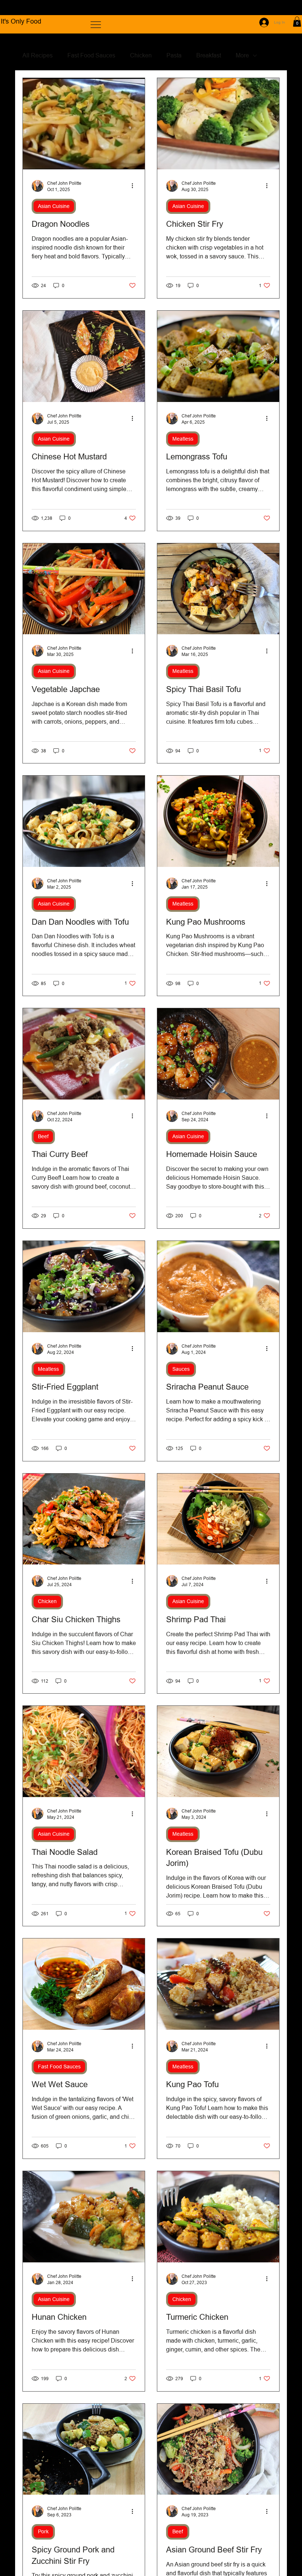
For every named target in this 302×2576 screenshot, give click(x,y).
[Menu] (96, 25)
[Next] (287, 8)
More (242, 55)
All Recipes (38, 55)
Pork (43, 2531)
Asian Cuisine (54, 206)
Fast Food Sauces (91, 55)
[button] (297, 22)
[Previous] (15, 8)
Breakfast (209, 55)
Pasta (174, 55)
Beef (43, 1136)
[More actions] (135, 186)
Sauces (181, 1369)
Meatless (183, 439)
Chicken (141, 55)
